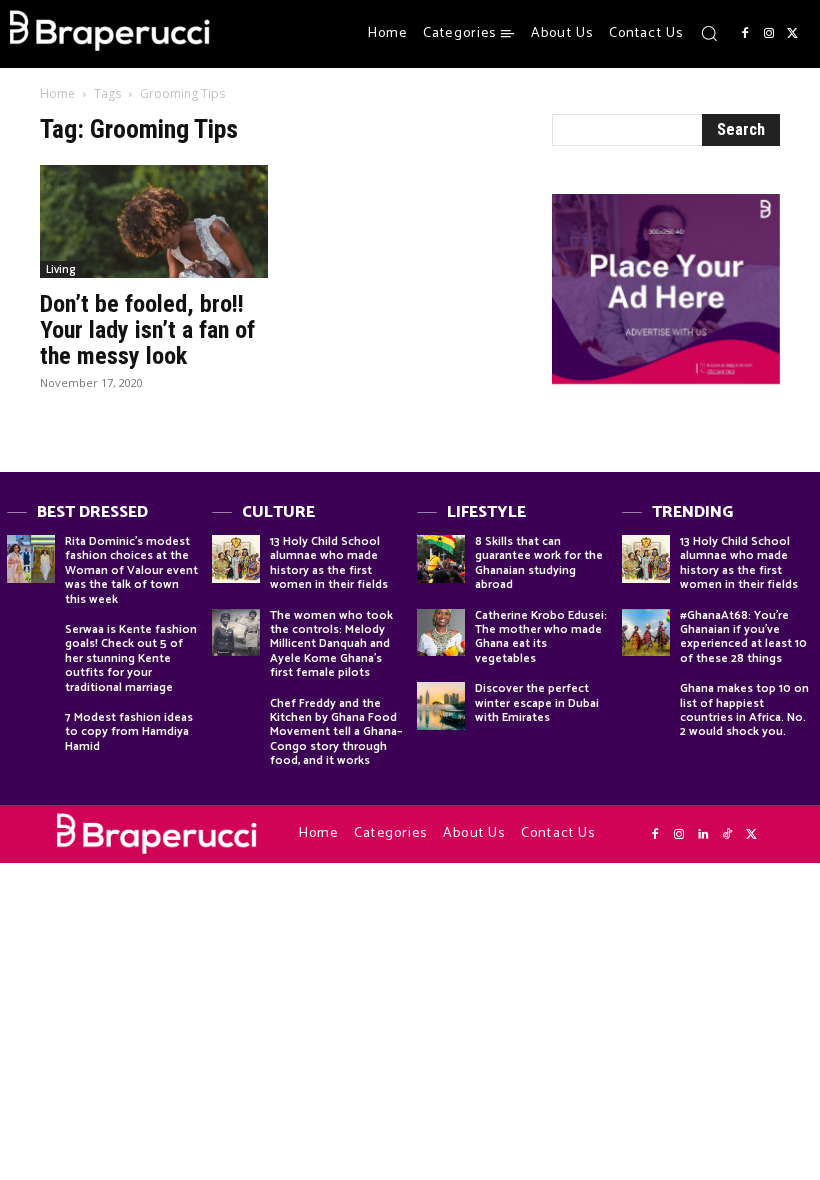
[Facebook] (745, 34)
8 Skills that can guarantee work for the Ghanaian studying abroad (539, 563)
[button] (709, 33)
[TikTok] (727, 835)
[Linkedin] (703, 835)
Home (57, 93)
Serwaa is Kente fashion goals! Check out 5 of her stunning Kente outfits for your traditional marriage (131, 658)
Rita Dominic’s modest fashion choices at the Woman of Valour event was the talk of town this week (131, 570)
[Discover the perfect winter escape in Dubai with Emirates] (441, 706)
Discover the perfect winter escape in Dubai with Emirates (537, 703)
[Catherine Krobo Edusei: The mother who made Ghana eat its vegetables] (441, 633)
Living (61, 269)
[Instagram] (769, 34)
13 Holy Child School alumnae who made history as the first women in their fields (329, 563)
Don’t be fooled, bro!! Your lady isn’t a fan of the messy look (147, 330)
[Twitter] (793, 34)
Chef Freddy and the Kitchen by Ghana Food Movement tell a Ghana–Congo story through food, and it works (336, 732)
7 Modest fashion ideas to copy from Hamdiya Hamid (129, 732)
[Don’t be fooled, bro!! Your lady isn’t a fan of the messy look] (154, 221)
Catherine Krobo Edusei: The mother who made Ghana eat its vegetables (541, 637)
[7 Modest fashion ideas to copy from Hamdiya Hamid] (31, 735)
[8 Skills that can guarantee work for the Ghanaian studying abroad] (441, 559)
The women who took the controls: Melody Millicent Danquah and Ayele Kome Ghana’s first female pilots (331, 644)
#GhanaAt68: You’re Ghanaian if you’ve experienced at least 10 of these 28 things (743, 637)
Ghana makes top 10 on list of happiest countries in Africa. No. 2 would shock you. (744, 710)
